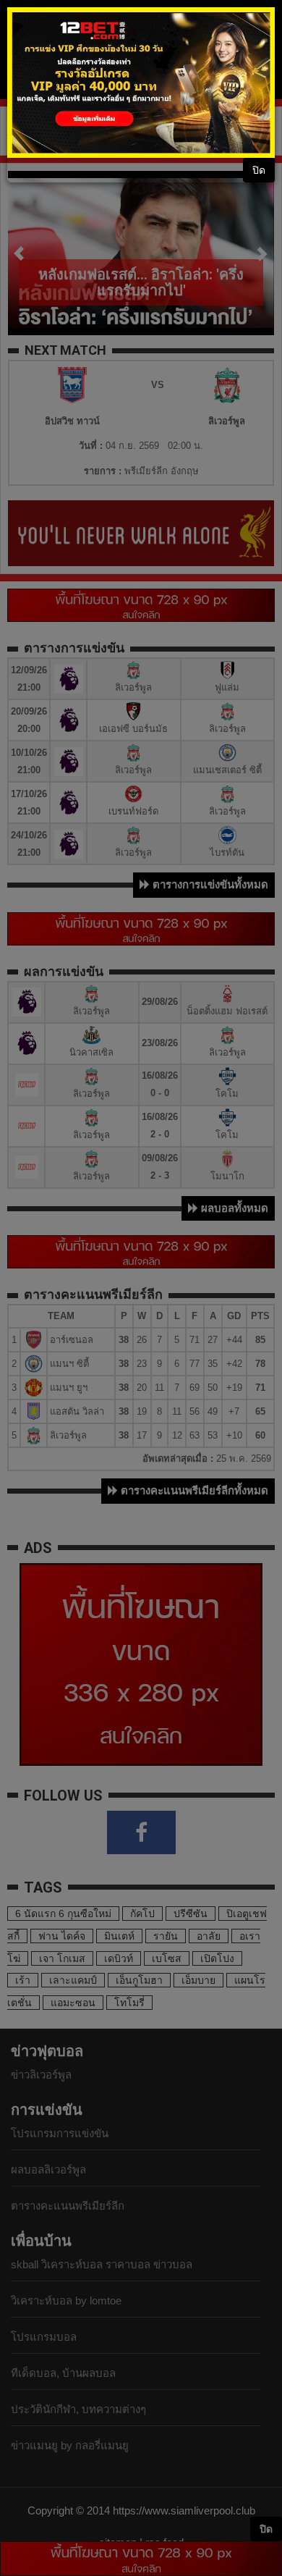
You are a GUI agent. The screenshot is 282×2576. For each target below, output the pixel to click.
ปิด (259, 170)
